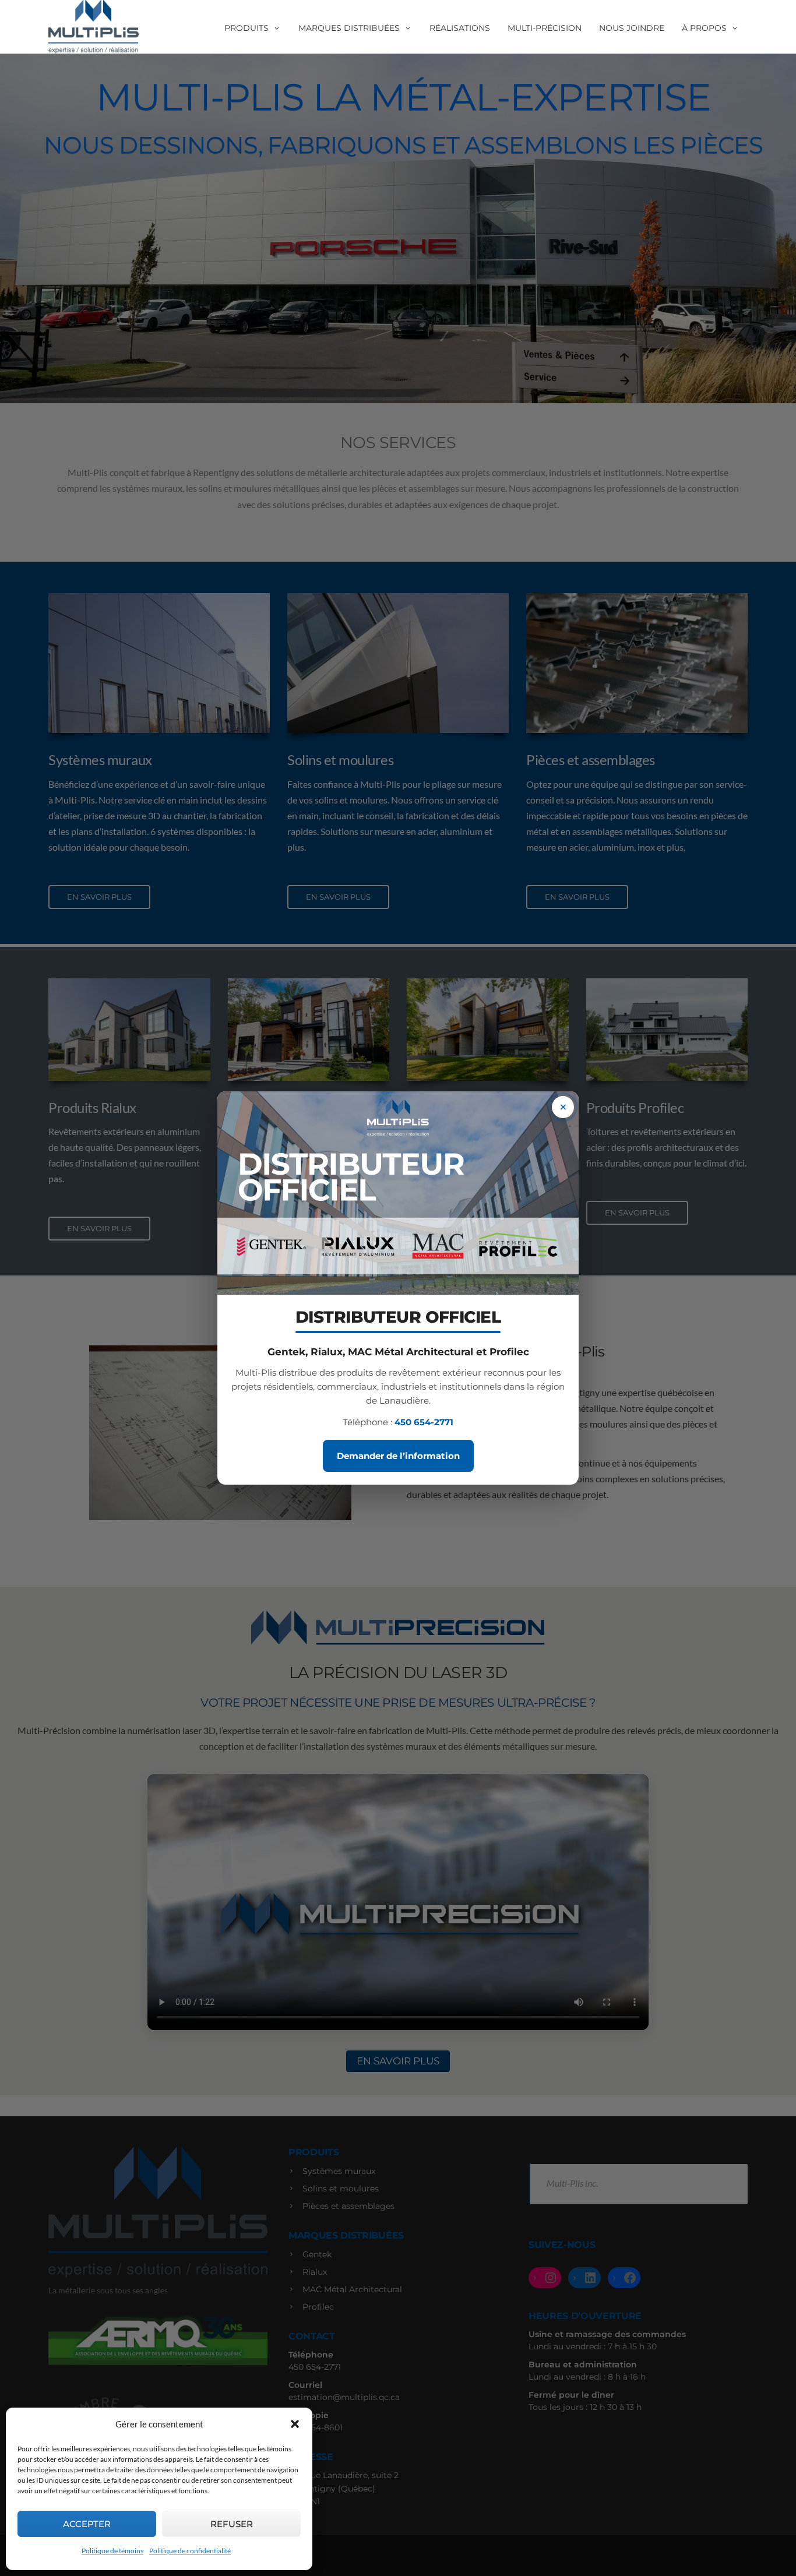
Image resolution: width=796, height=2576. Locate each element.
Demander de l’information (398, 1456)
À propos (704, 28)
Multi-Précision (545, 28)
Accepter (87, 2524)
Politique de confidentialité (190, 2551)
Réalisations (460, 28)
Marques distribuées (349, 28)
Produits (246, 28)
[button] (295, 2424)
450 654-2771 (424, 1422)
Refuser (232, 2524)
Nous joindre (632, 28)
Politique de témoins (112, 2551)
